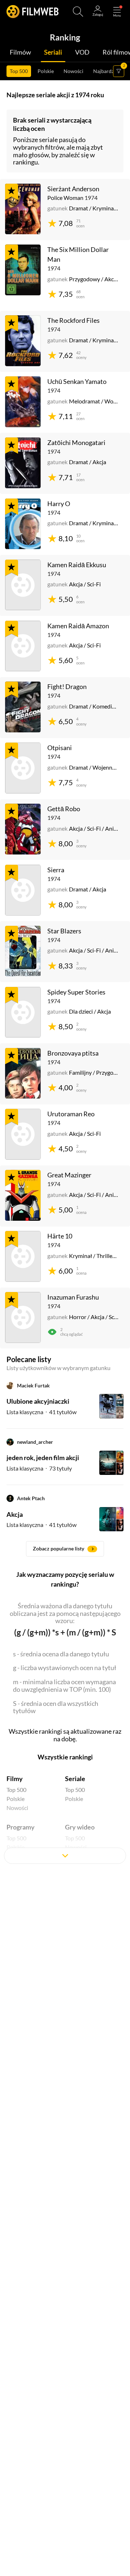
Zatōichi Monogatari (76, 442)
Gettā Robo (64, 809)
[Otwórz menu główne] (117, 12)
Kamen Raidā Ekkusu (77, 565)
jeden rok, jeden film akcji (43, 1458)
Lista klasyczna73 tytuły (39, 1468)
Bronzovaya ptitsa (73, 1053)
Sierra (56, 870)
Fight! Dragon (67, 686)
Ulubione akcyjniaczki (38, 1401)
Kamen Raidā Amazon (78, 626)
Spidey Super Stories (76, 992)
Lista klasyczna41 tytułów (42, 1412)
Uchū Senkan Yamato (77, 381)
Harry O (59, 504)
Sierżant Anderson (73, 189)
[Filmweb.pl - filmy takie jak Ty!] (32, 12)
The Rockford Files (73, 320)
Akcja (15, 1514)
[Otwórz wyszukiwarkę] (78, 12)
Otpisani (60, 748)
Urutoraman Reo (71, 1114)
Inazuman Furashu (73, 1297)
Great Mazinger (69, 1175)
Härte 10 (60, 1236)
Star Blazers (64, 931)
